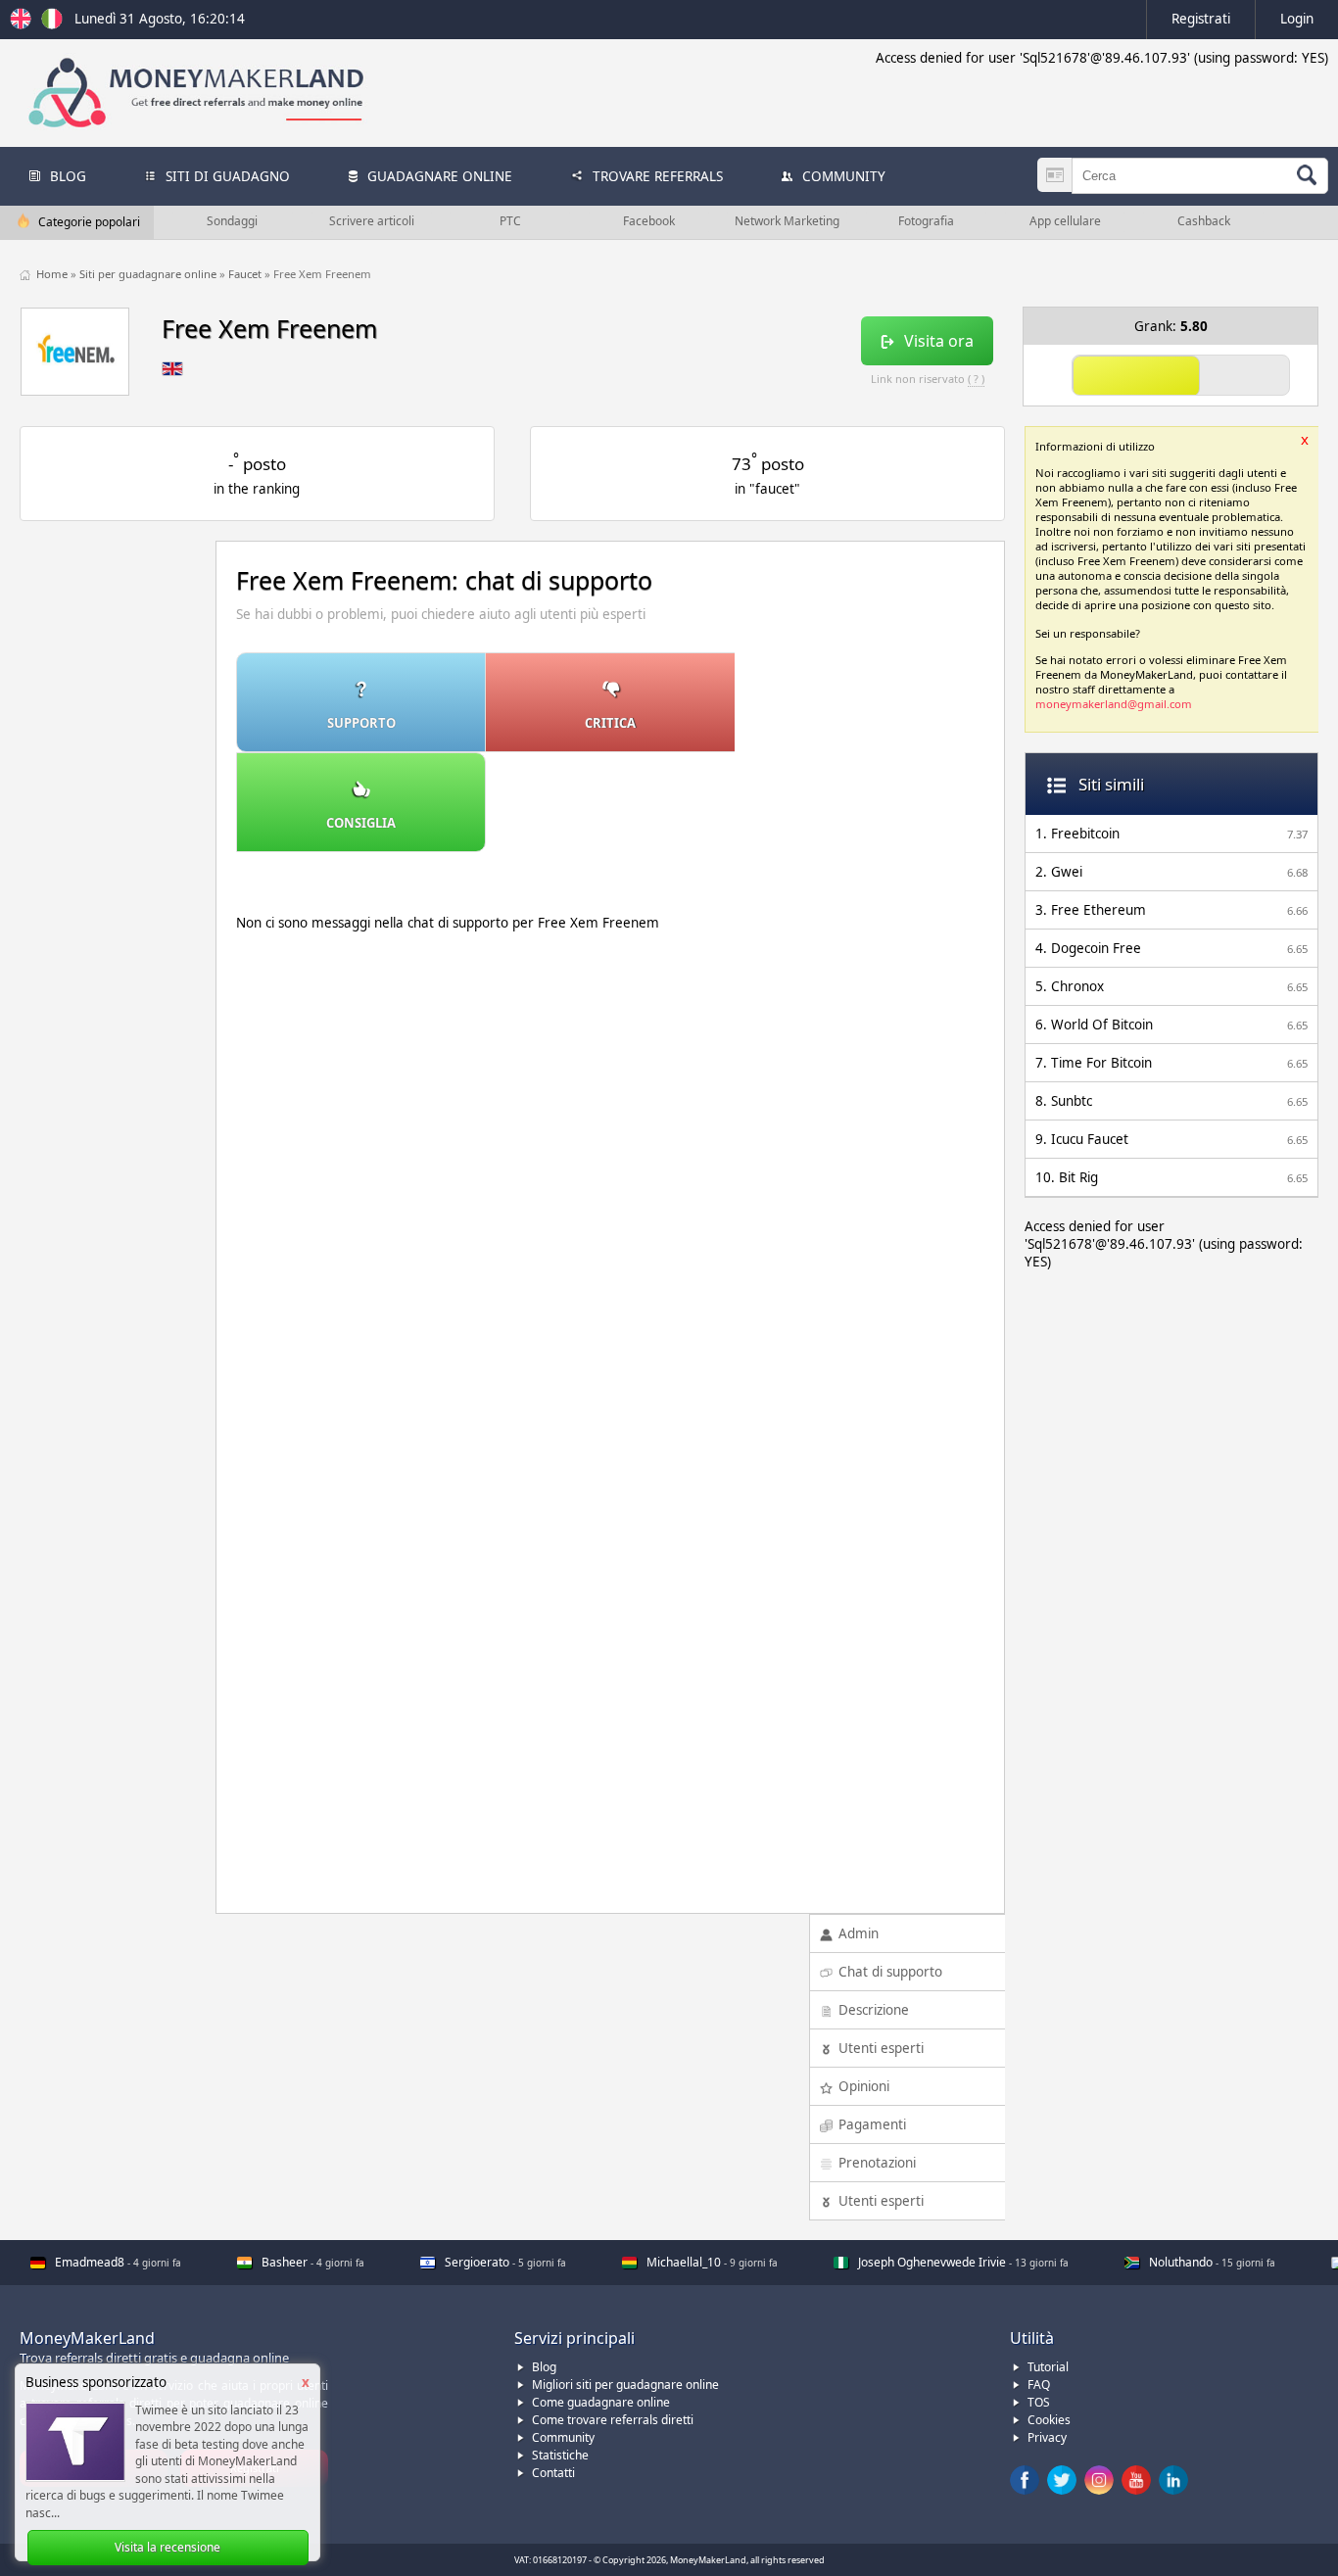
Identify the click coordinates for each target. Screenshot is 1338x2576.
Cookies (1049, 2420)
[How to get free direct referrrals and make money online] (24, 24)
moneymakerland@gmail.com (1114, 704)
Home (53, 274)
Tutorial (1048, 2367)
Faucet (246, 274)
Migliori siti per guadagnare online (625, 2385)
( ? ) (976, 379)
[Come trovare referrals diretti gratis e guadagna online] (52, 24)
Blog (544, 2367)
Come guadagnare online (601, 2402)
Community (563, 2437)
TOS (1039, 2402)
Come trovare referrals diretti (613, 2420)
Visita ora (939, 341)
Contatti (553, 2473)
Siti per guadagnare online (149, 274)
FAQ (1039, 2385)
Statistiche (560, 2455)
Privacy (1047, 2437)
